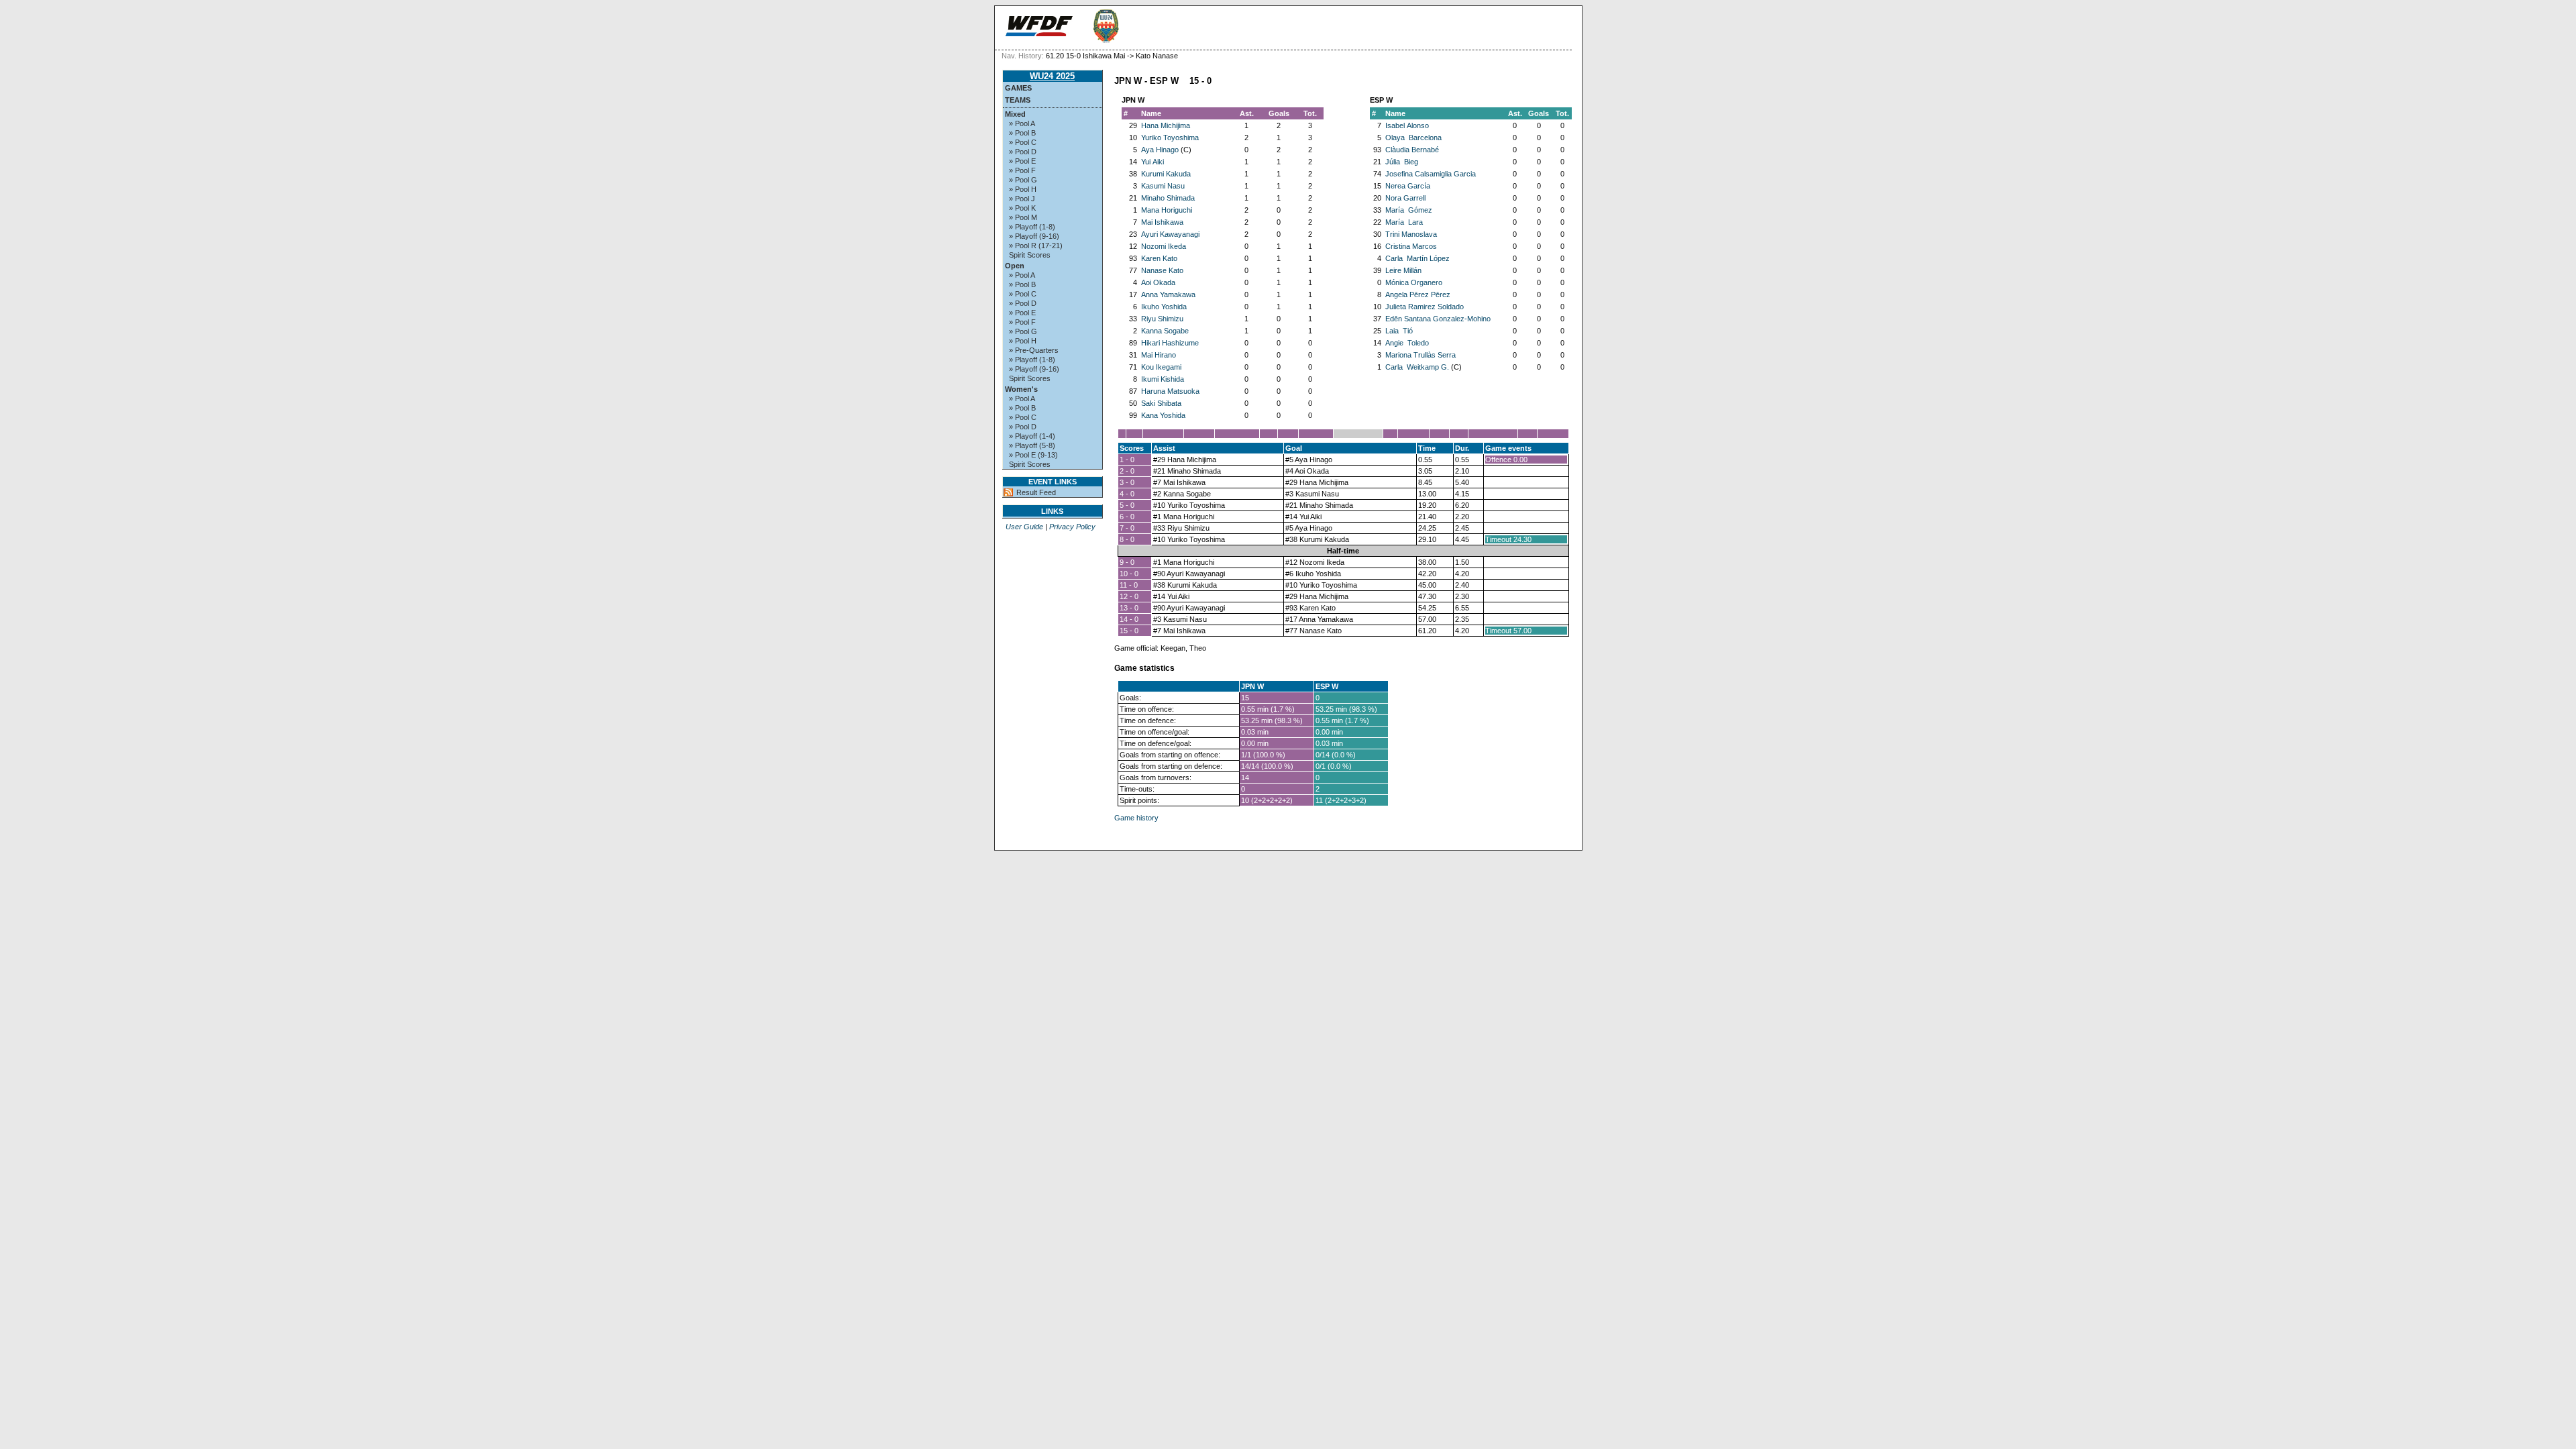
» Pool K (1022, 208)
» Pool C (1023, 142)
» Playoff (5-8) (1032, 445)
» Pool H (1023, 189)
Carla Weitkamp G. (1417, 367)
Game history (1136, 818)
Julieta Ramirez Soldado (1425, 307)
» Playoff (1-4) (1032, 436)
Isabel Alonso (1407, 125)
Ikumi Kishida (1163, 379)
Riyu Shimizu (1162, 319)
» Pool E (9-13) (1033, 455)
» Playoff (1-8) (1032, 227)
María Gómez (1409, 210)
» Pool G (1023, 180)
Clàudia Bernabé (1412, 150)
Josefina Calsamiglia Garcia (1431, 174)
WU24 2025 (1052, 76)
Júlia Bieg (1402, 162)
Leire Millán (1403, 270)
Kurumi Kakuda (1166, 174)
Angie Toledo (1407, 343)
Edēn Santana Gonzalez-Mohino (1438, 319)
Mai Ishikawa (1162, 222)
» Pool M (1023, 217)
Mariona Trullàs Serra (1420, 355)
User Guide (1024, 527)
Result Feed (1036, 492)
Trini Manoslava (1411, 234)
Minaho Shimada (1168, 198)
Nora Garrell (1405, 198)
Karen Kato (1159, 258)
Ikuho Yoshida (1164, 307)
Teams (1018, 100)
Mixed (1015, 114)
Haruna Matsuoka (1170, 391)
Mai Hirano (1159, 355)
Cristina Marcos (1411, 246)
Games (1018, 88)
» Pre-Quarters (1034, 350)
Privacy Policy (1072, 527)
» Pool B (1022, 133)
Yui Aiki (1152, 162)
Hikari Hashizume (1170, 343)
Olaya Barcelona (1413, 138)
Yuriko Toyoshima (1170, 138)
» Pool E (1022, 161)
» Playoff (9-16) (1034, 236)
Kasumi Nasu (1163, 186)
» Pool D (1023, 152)
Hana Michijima (1166, 125)
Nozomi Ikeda (1164, 246)
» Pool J (1022, 199)
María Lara (1404, 222)
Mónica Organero (1414, 282)
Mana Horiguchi (1167, 210)
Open (1015, 266)
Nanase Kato (1162, 270)
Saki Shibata (1161, 403)
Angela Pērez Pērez (1418, 294)
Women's (1021, 389)
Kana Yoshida (1163, 415)
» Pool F (1022, 170)
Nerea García (1408, 186)
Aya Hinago (1160, 150)
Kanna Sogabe (1165, 331)
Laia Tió (1399, 331)
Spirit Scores (1030, 255)
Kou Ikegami (1161, 367)
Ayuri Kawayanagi (1170, 234)
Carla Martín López (1417, 258)
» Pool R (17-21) (1036, 246)
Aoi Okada (1158, 282)
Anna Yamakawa (1168, 294)
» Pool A (1022, 123)
